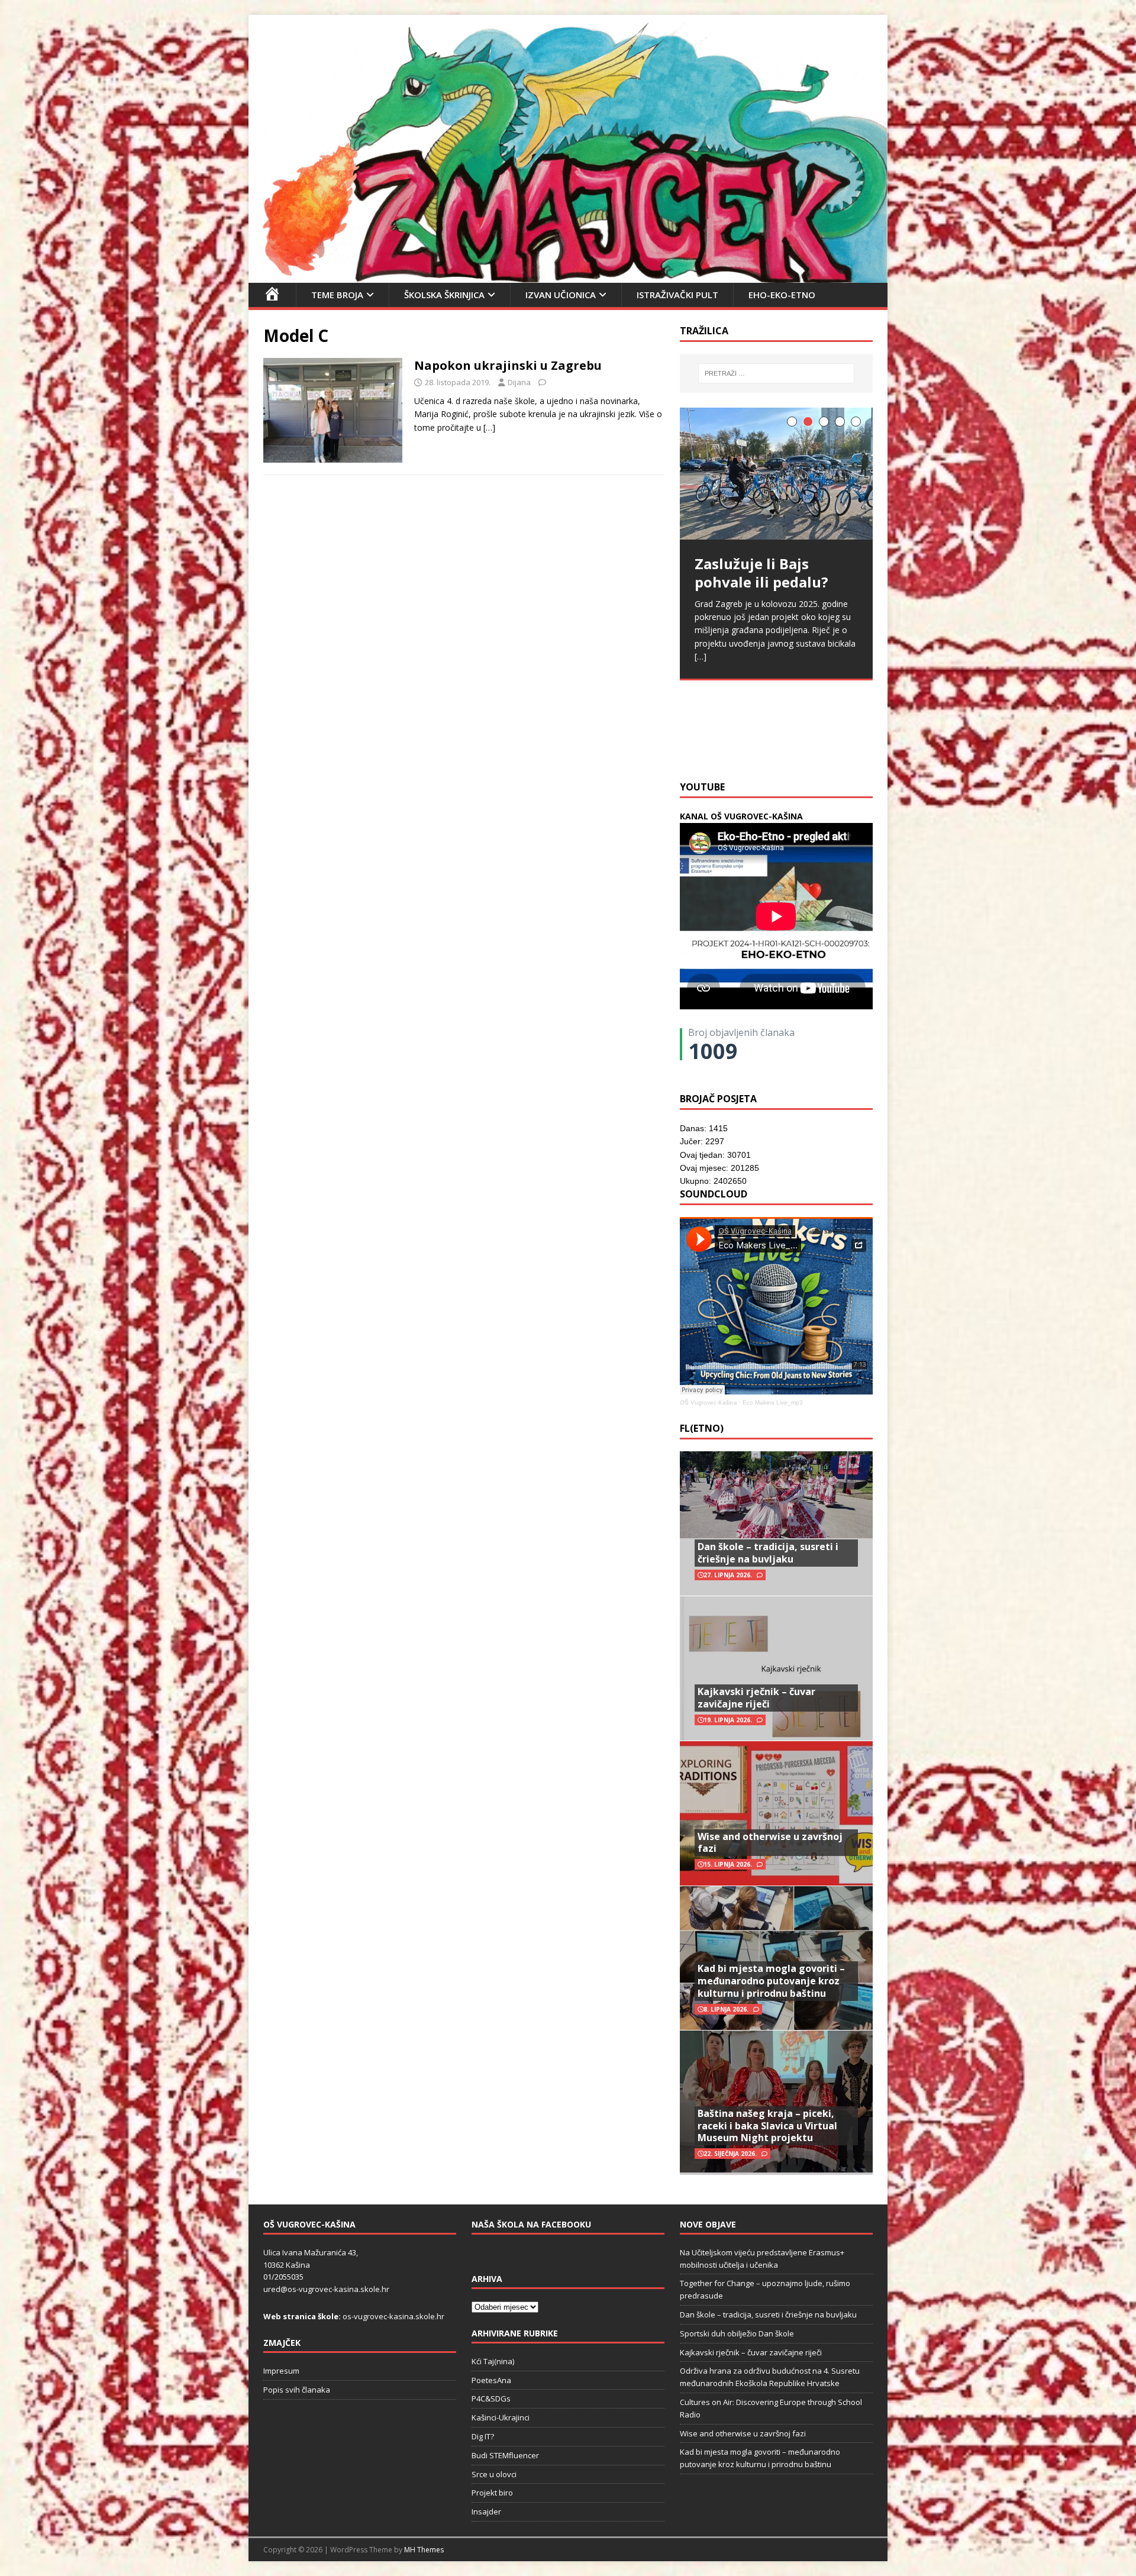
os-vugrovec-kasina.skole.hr (393, 2316)
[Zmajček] (568, 275)
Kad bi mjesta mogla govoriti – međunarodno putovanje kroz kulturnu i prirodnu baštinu (771, 1981)
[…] (489, 427)
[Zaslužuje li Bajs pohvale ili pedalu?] (776, 474)
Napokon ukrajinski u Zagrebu (508, 365)
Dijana (519, 382)
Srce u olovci (494, 2474)
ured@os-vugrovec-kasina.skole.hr (326, 2289)
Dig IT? (483, 2436)
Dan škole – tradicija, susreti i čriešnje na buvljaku (768, 1553)
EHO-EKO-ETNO (782, 295)
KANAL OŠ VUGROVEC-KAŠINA (741, 816)
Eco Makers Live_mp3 (773, 1402)
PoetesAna (491, 2380)
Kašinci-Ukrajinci (501, 2417)
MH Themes (424, 2550)
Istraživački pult (677, 295)
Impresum (281, 2371)
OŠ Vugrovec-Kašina (709, 1402)
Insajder (486, 2512)
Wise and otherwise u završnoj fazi (770, 1843)
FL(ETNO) (702, 1428)
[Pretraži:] (776, 373)
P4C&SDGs (491, 2399)
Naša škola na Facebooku (531, 2224)
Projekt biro (492, 2493)
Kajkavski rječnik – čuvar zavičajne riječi (756, 1698)
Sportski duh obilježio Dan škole (737, 2333)
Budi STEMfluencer (505, 2455)
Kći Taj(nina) (493, 2361)
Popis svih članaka (297, 2390)
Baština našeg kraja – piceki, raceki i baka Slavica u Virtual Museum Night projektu (767, 2126)
